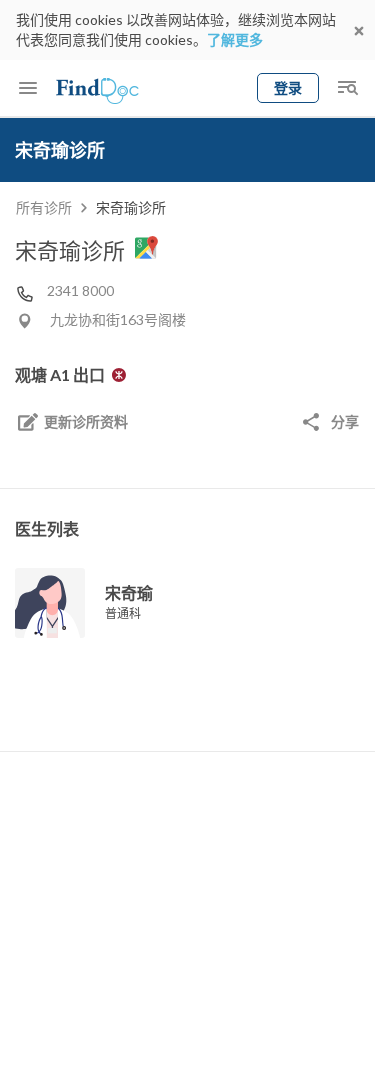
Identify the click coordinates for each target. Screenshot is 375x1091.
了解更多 (235, 39)
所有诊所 (44, 207)
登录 (288, 87)
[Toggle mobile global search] (347, 88)
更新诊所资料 (86, 421)
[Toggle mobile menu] (28, 88)
